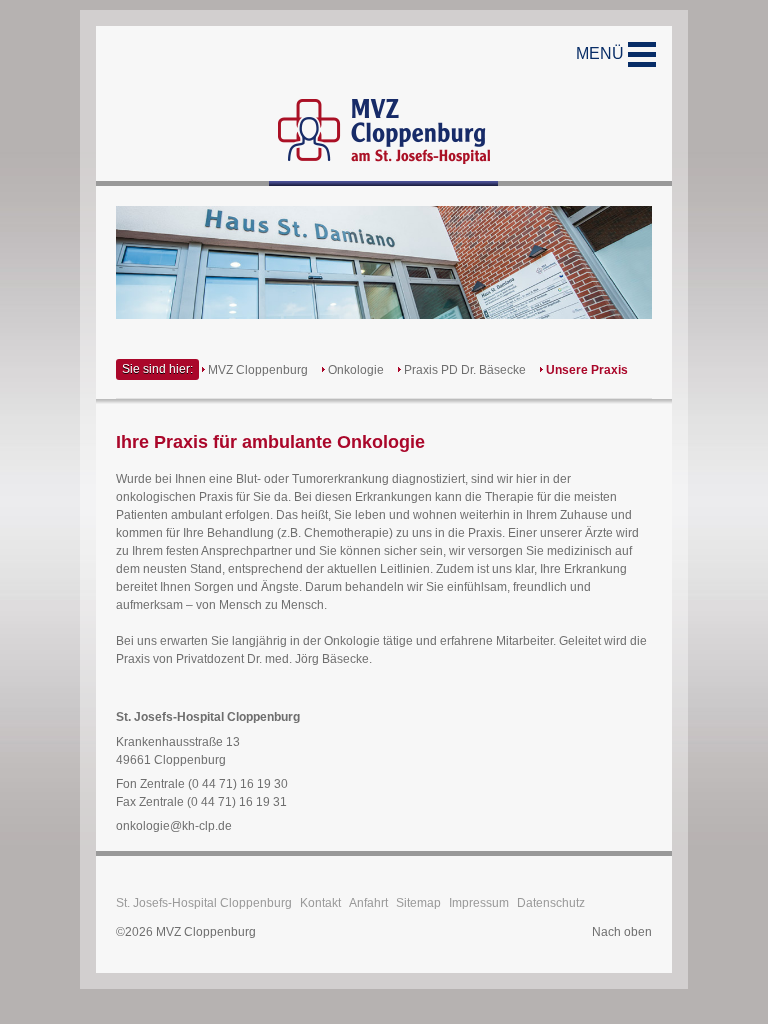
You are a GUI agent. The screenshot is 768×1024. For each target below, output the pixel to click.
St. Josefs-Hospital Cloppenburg (204, 903)
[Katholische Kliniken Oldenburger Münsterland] (384, 106)
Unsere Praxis (587, 370)
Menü (602, 53)
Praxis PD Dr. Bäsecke (465, 370)
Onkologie (356, 370)
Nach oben (622, 932)
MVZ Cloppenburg (258, 370)
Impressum (479, 903)
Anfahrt (368, 903)
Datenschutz (551, 903)
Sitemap (418, 903)
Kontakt (320, 903)
